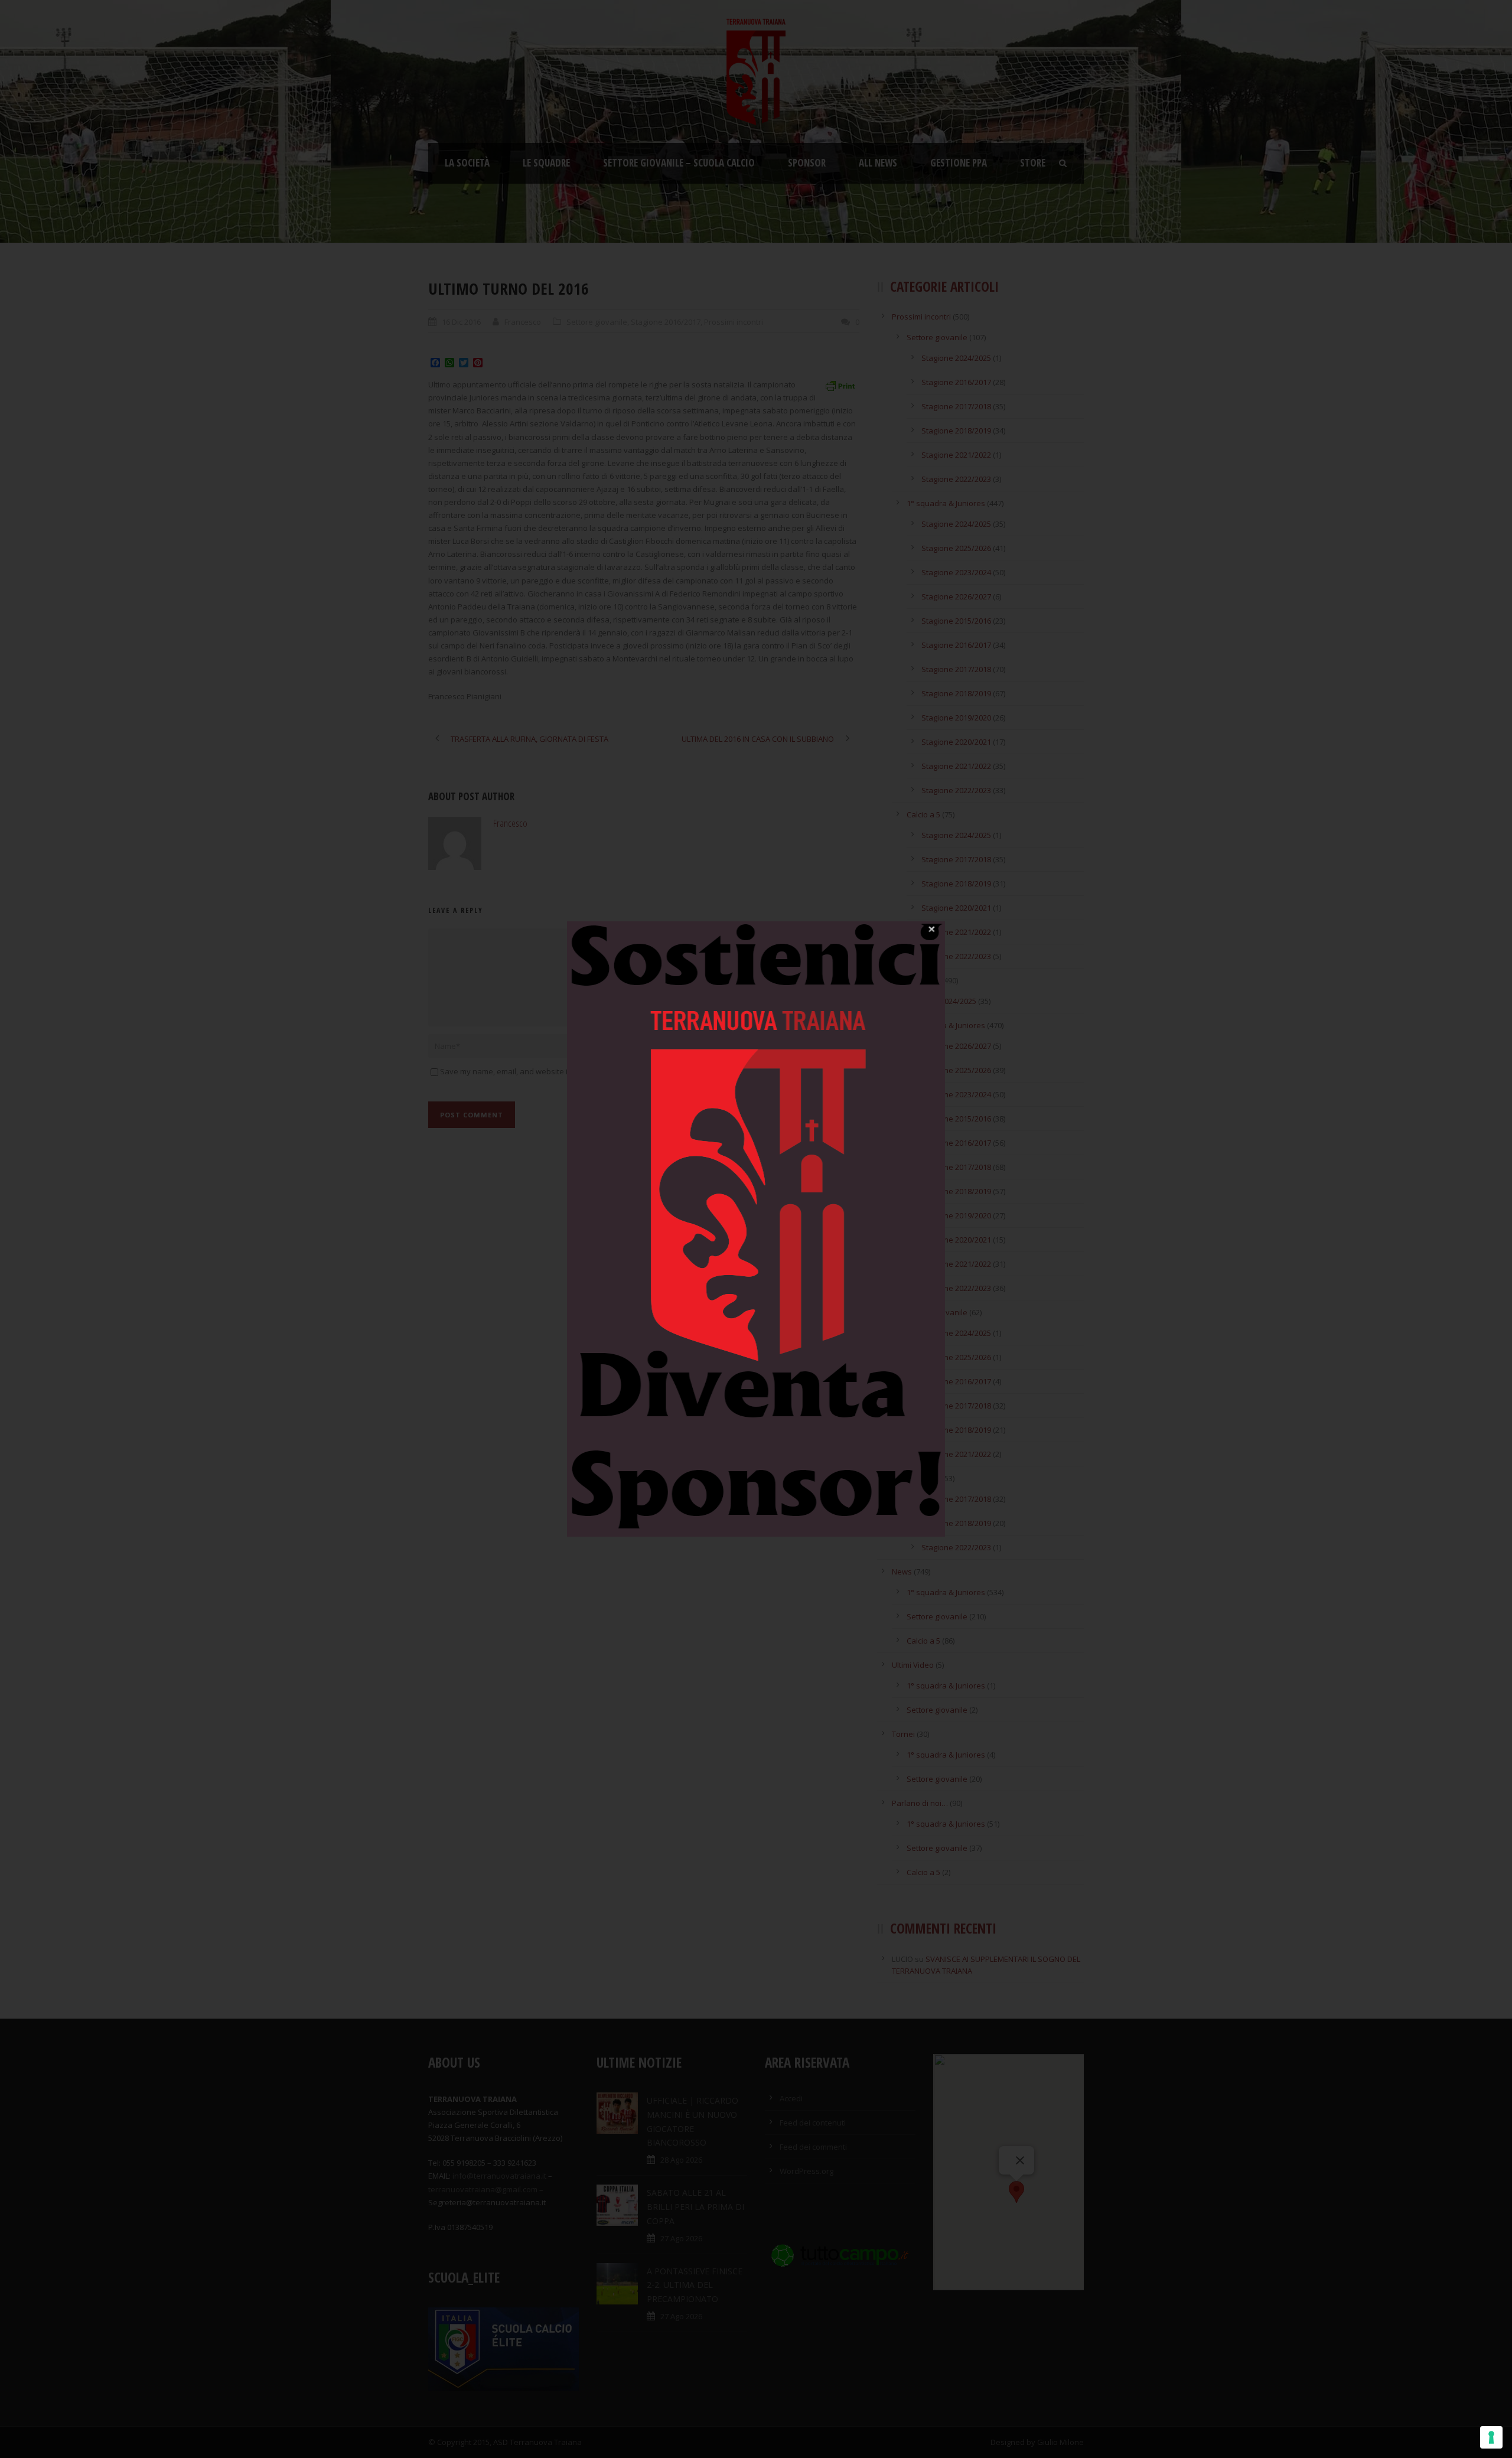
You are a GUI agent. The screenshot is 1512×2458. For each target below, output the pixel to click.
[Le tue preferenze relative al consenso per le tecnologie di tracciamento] (1491, 2437)
